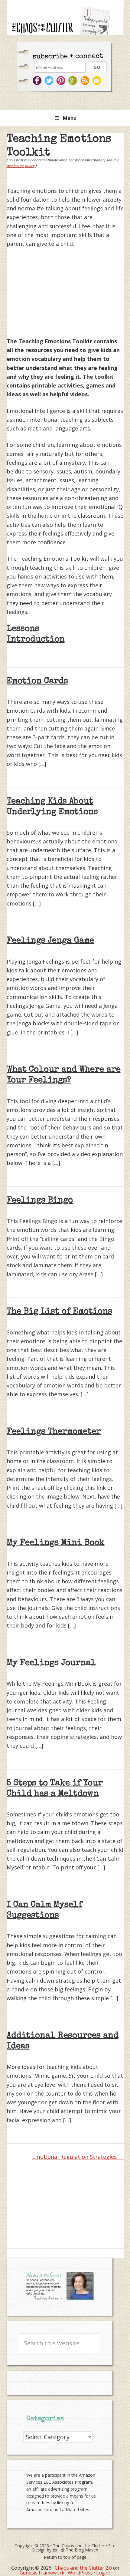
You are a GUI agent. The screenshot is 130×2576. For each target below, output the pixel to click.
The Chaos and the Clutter (79, 2546)
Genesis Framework (42, 2573)
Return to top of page (65, 2557)
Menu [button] (70, 118)
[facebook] (37, 81)
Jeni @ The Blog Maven (75, 2550)
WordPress (80, 2573)
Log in (103, 2573)
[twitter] (49, 81)
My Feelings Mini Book (56, 1543)
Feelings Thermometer (54, 1432)
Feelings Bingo (40, 1201)
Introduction (36, 640)
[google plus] (74, 81)
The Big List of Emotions (59, 1312)
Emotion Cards (37, 681)
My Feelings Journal (51, 1663)
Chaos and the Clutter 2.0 (83, 2568)
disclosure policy (21, 166)
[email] (98, 81)
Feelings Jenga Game (50, 941)
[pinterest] (62, 81)
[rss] (86, 81)
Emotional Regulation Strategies (75, 2157)
